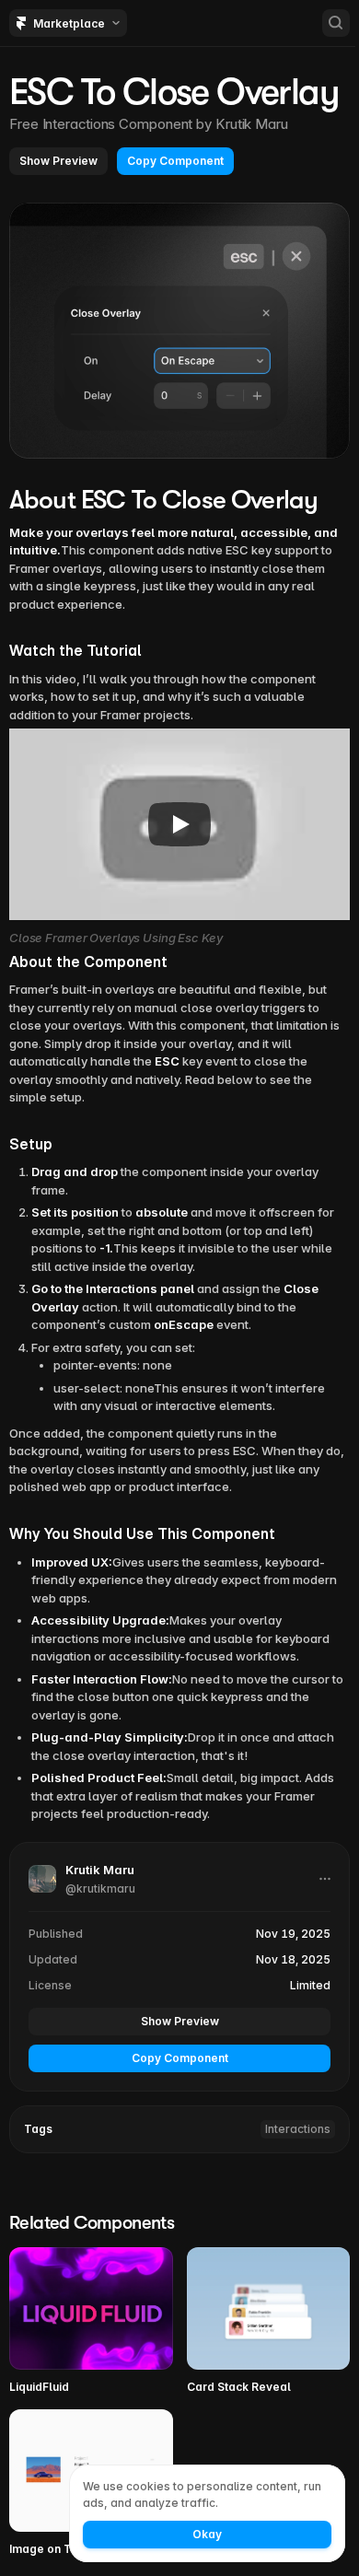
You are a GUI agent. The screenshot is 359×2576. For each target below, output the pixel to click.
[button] (58, 161)
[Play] (179, 824)
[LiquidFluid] (91, 2321)
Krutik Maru (252, 124)
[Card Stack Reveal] (269, 2321)
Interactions (298, 2129)
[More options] (325, 1879)
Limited (310, 1985)
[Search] (336, 23)
